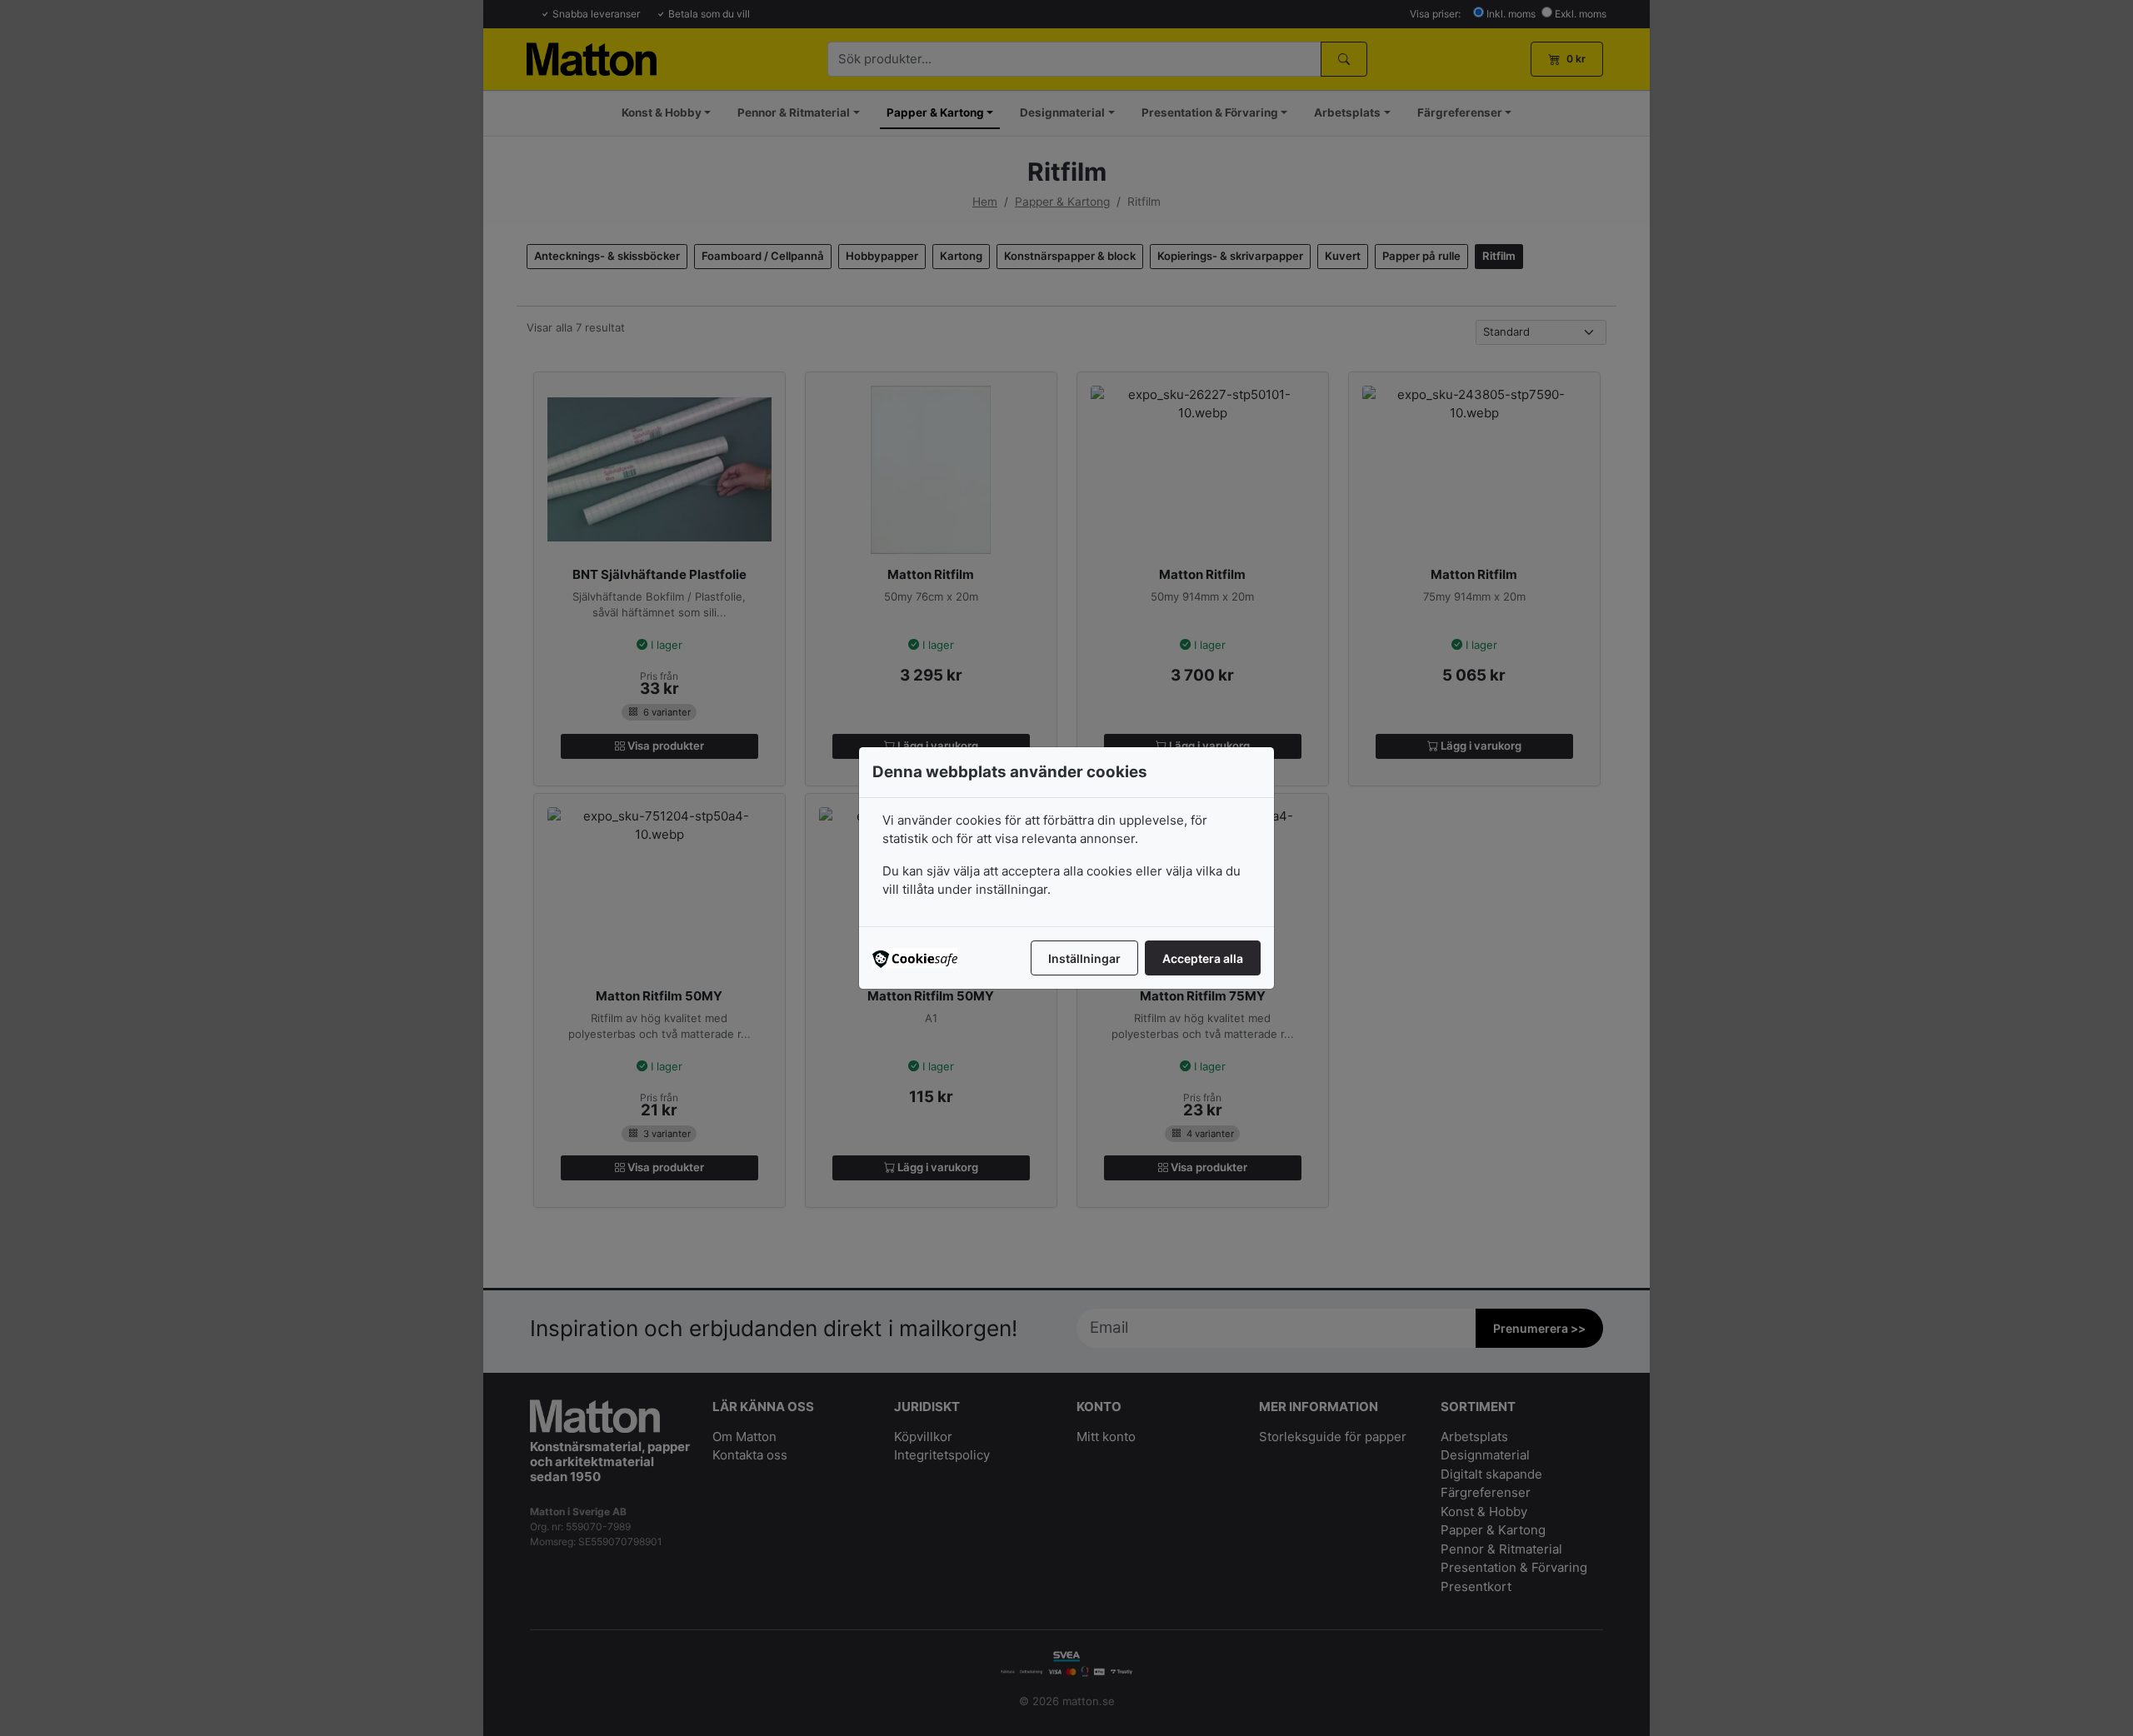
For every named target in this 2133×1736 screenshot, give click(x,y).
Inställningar (1084, 958)
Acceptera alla (1203, 958)
